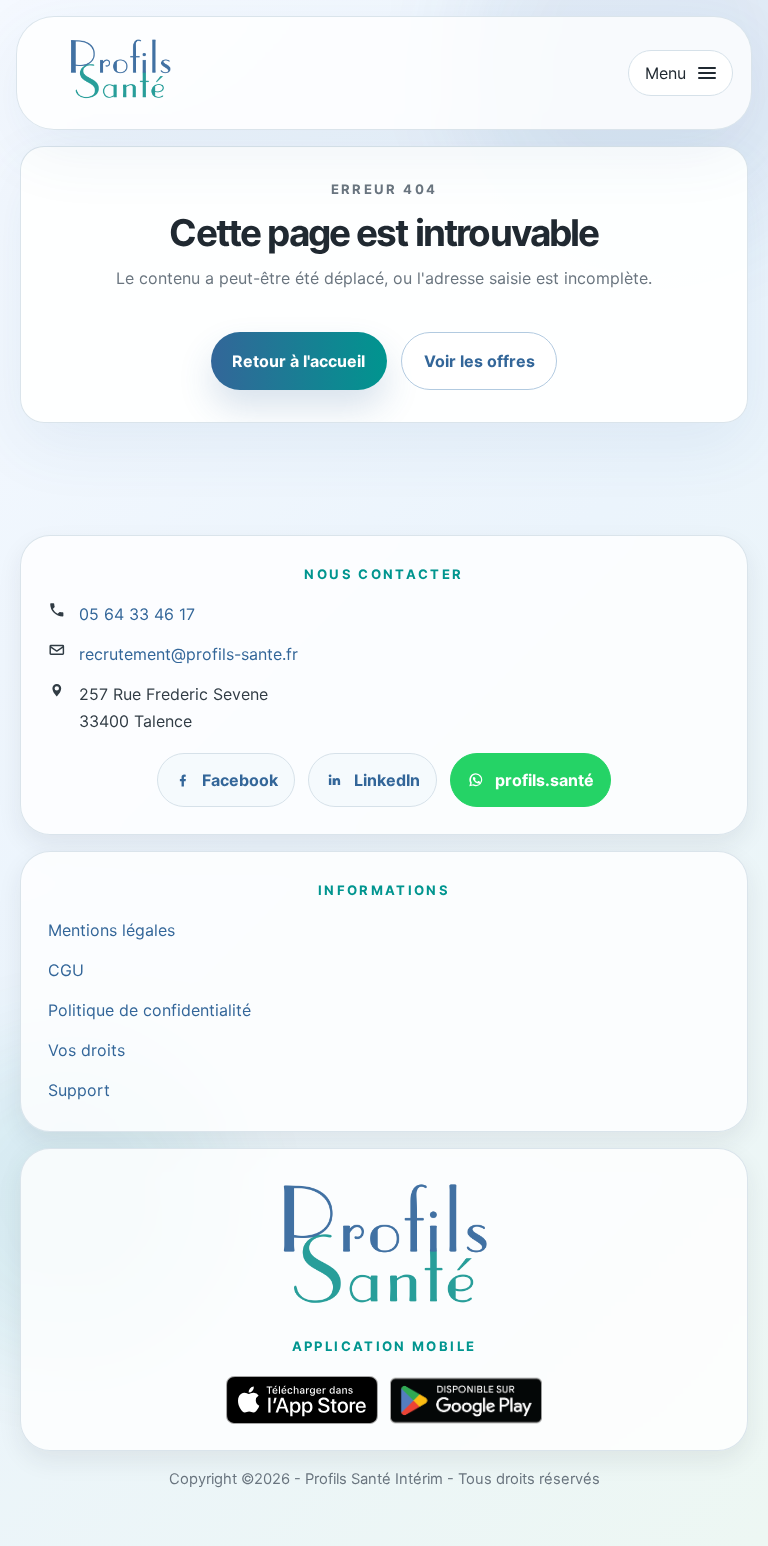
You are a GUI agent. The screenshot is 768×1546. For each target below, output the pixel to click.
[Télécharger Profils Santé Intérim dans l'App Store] (302, 1400)
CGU (66, 970)
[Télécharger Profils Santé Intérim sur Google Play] (466, 1400)
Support (79, 1090)
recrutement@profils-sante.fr (188, 654)
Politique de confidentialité (149, 1010)
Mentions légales (111, 930)
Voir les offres (479, 361)
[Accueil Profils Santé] (120, 69)
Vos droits (86, 1050)
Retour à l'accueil (298, 361)
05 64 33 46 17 (137, 614)
